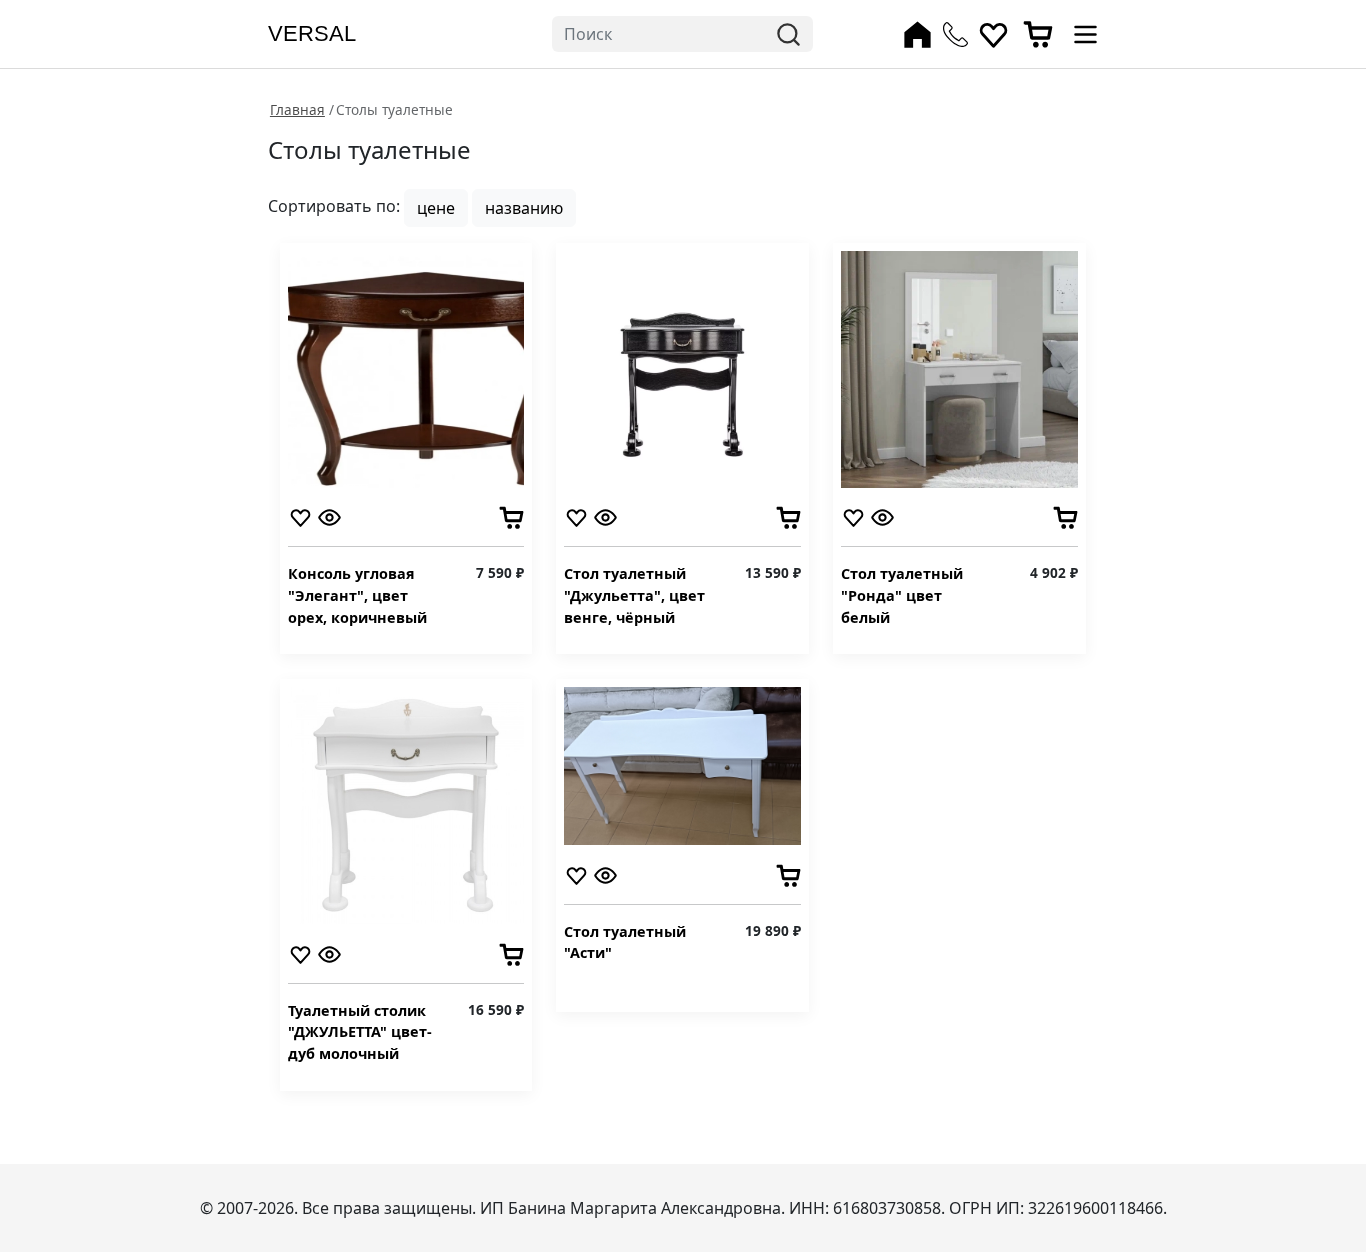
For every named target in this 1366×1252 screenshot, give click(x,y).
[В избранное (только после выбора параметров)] (300, 516)
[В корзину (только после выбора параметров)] (511, 516)
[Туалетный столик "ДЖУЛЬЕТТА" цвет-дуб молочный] (406, 804)
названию (524, 208)
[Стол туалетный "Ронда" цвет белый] (959, 368)
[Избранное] (993, 34)
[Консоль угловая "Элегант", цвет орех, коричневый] (406, 368)
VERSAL (312, 33)
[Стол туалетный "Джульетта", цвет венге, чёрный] (682, 368)
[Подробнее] (329, 516)
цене (436, 208)
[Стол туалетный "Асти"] (682, 765)
